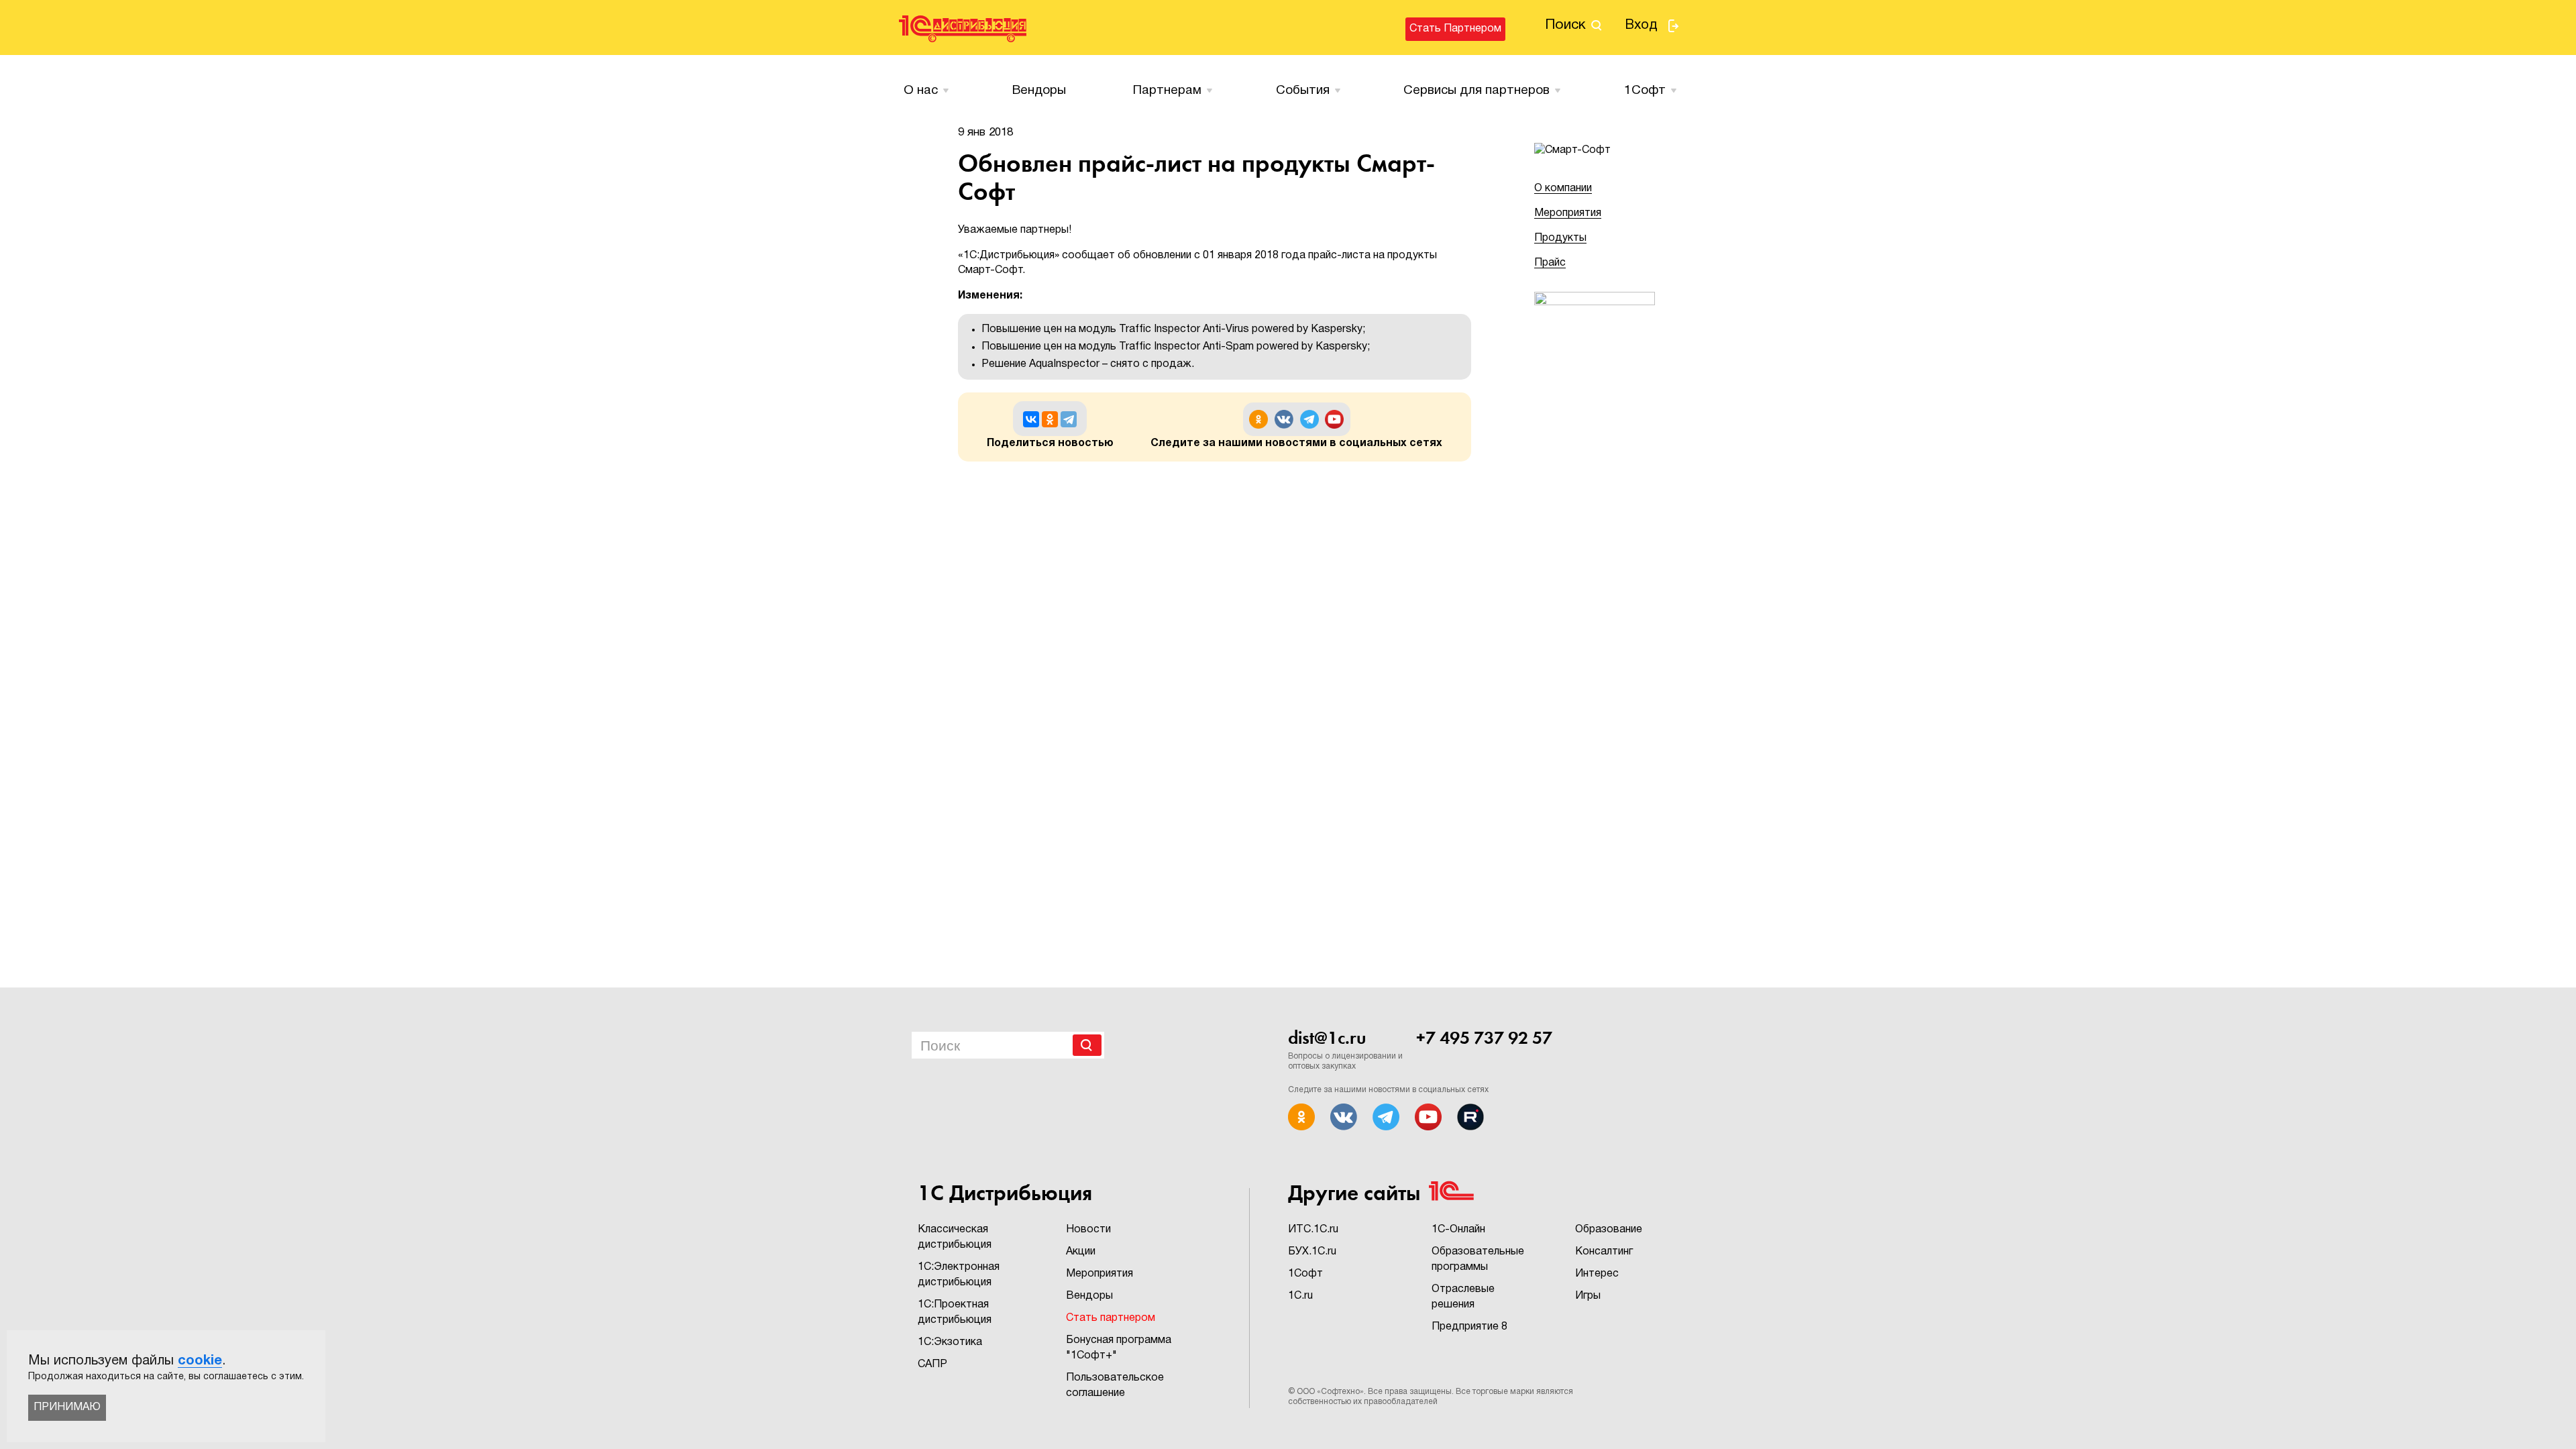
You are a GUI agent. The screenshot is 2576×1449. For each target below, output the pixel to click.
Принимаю (67, 1407)
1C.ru (1300, 1296)
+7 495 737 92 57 (1484, 1038)
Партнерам (1167, 91)
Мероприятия (1568, 213)
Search (1087, 1045)
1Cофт (1645, 91)
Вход (1641, 25)
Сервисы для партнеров (1477, 91)
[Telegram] (1069, 419)
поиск (1565, 25)
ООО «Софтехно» (1330, 1392)
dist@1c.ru (1327, 1038)
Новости (1088, 1230)
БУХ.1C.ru (1312, 1252)
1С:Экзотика (950, 1342)
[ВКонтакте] (1031, 419)
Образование (1609, 1230)
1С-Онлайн (1458, 1230)
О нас (921, 91)
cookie (200, 1361)
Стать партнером (1455, 29)
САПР (932, 1364)
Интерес (1597, 1274)
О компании (1563, 189)
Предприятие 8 (1469, 1327)
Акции (1081, 1252)
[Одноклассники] (1050, 419)
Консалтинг (1604, 1252)
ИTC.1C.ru (1313, 1230)
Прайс (1550, 263)
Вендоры (1039, 91)
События (1303, 91)
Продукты (1560, 238)
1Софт (1305, 1274)
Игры (1588, 1296)
